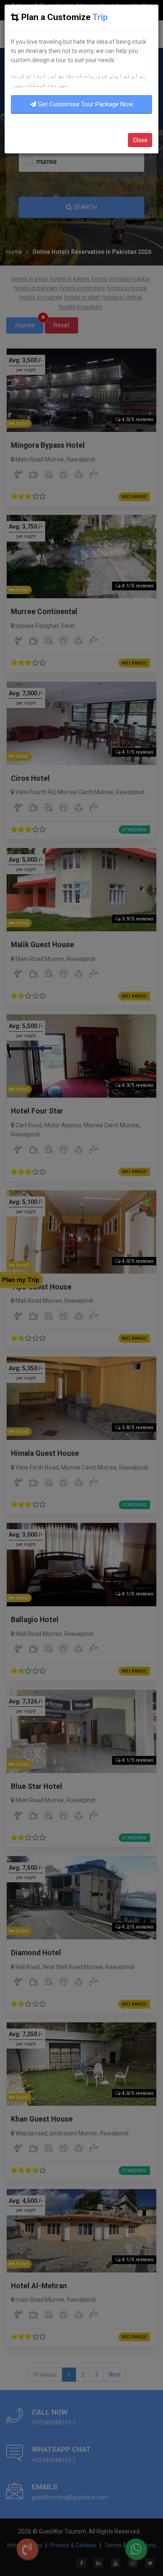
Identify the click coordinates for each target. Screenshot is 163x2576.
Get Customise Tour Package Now (85, 104)
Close (140, 140)
